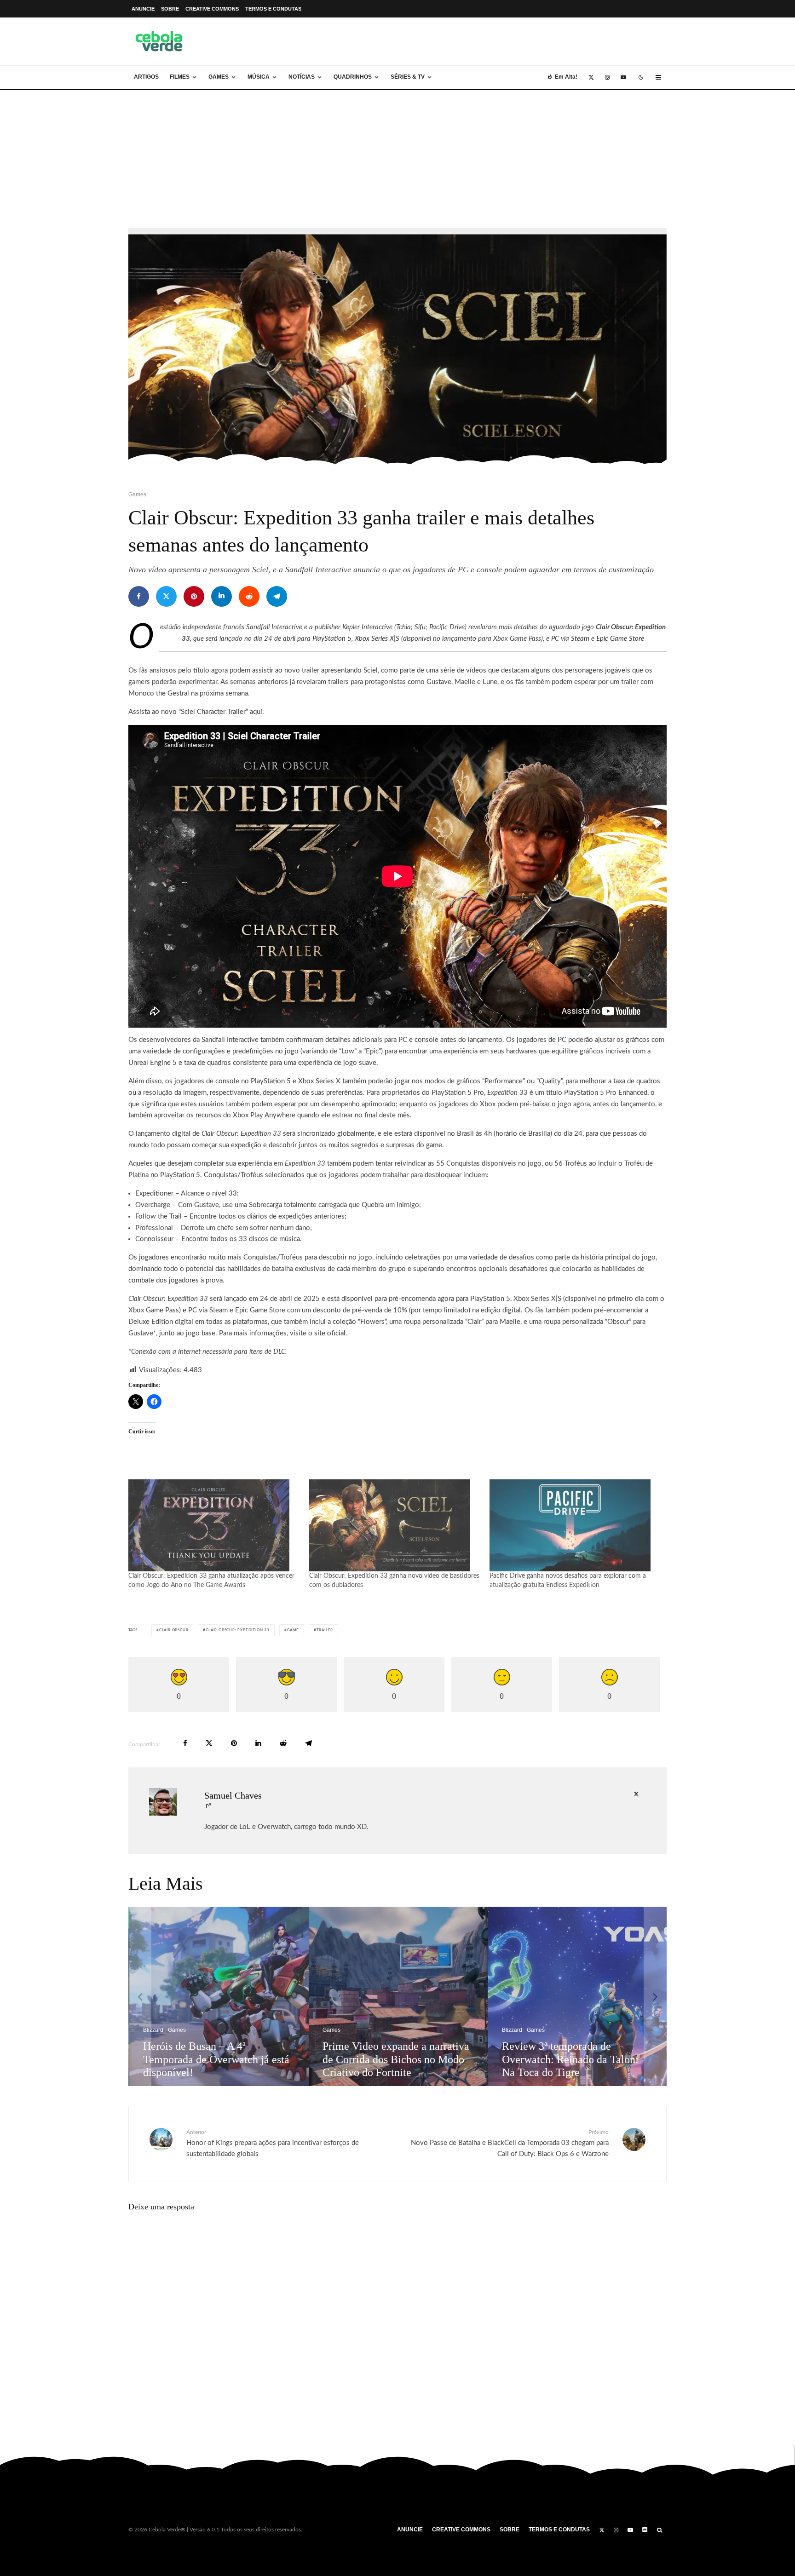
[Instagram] (607, 77)
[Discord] (645, 2530)
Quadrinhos (353, 77)
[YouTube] (623, 77)
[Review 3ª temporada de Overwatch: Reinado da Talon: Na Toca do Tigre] (308, 1996)
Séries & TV (408, 77)
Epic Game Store (620, 639)
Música (259, 77)
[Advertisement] (397, 159)
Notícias (302, 77)
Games (219, 77)
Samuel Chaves (233, 1795)
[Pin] (194, 596)
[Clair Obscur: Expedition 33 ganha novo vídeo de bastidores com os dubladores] (395, 1525)
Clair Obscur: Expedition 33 (238, 1630)
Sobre (170, 9)
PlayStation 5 (332, 639)
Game (293, 1630)
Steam (580, 639)
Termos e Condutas (273, 9)
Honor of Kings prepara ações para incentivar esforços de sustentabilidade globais (273, 2143)
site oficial (330, 1333)
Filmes (180, 77)
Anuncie (143, 9)
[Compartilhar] (139, 596)
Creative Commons (212, 9)
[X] (591, 77)
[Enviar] (249, 596)
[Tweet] (166, 596)
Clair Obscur (174, 1630)
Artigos (146, 77)
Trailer (325, 1630)
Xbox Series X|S (377, 639)
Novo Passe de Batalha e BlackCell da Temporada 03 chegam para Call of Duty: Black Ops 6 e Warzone (510, 2143)
